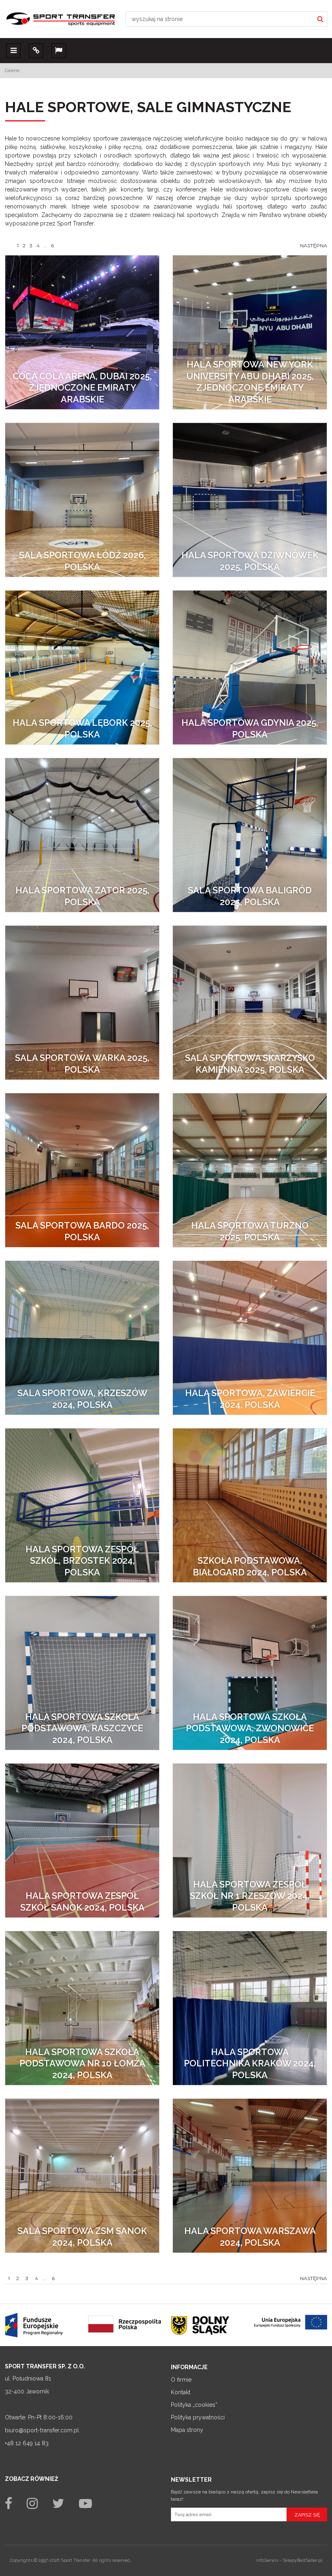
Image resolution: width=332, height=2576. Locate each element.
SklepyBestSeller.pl (302, 2560)
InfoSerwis (267, 2560)
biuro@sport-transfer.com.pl (42, 2430)
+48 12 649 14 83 (27, 2443)
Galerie (12, 70)
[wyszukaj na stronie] (320, 19)
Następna (314, 245)
